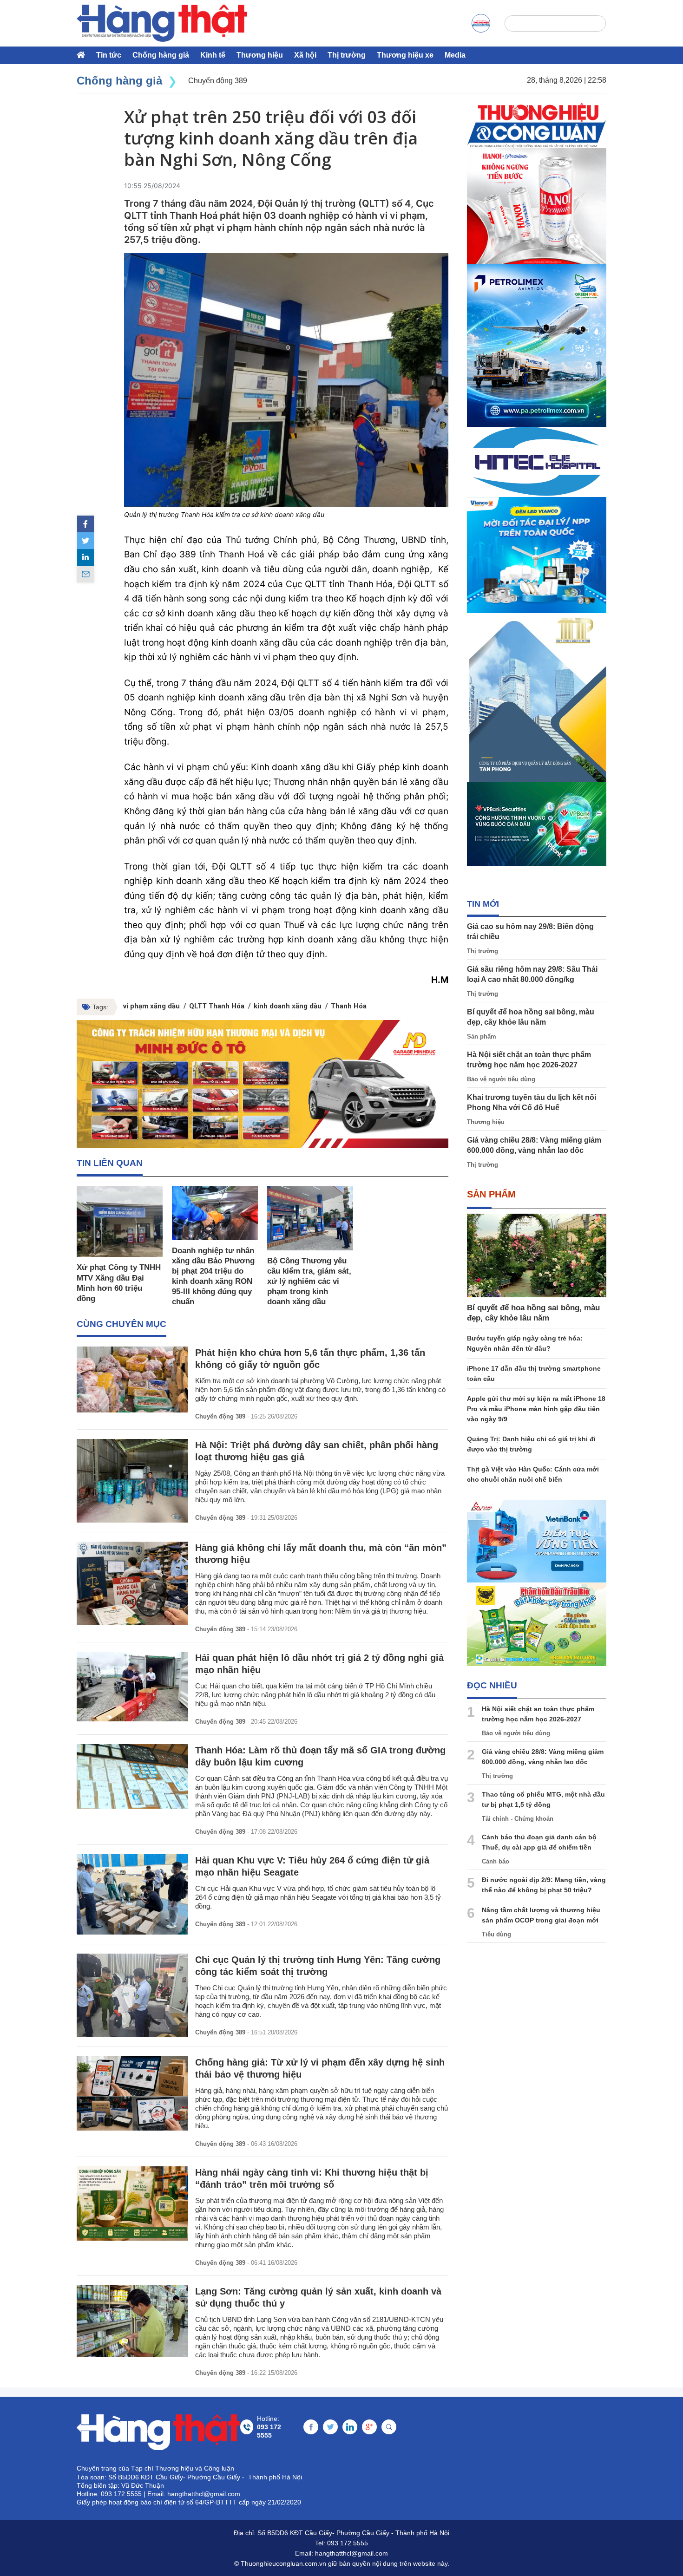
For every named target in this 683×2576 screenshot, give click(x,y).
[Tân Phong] (537, 698)
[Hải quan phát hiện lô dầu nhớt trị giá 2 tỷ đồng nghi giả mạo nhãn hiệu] (132, 1686)
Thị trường (347, 55)
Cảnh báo (496, 1861)
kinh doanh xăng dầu (288, 1006)
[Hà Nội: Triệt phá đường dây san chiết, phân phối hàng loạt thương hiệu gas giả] (132, 1481)
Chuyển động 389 (220, 1416)
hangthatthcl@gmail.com (351, 2553)
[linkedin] (85, 557)
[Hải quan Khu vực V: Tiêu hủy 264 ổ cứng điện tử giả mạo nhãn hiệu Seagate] (132, 1894)
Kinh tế (213, 55)
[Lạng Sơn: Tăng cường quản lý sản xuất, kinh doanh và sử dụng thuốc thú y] (132, 2321)
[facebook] (85, 524)
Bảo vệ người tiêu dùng (501, 1079)
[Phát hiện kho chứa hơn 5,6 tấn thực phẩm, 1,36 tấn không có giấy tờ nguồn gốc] (132, 1379)
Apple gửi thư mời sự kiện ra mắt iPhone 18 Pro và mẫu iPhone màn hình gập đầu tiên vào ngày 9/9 (536, 1409)
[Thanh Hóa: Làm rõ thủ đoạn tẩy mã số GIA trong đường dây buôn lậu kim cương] (132, 1776)
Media (455, 55)
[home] (162, 23)
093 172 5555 (348, 2543)
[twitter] (85, 541)
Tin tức (109, 55)
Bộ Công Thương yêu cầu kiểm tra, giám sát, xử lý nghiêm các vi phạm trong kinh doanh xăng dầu (309, 1281)
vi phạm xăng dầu (151, 1006)
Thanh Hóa (349, 1006)
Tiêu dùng (496, 1934)
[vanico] (537, 555)
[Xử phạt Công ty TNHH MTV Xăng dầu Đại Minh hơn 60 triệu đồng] (120, 1221)
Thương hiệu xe (405, 55)
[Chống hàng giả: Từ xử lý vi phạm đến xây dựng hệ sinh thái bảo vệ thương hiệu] (132, 2093)
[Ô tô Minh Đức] (263, 1084)
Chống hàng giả (161, 55)
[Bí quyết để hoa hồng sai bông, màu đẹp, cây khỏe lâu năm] (537, 1255)
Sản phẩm (482, 1036)
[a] (481, 23)
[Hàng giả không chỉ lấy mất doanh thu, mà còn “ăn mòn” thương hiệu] (132, 1583)
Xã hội (305, 55)
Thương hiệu (260, 55)
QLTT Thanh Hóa (217, 1006)
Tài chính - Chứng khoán (518, 1819)
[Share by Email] (85, 574)
